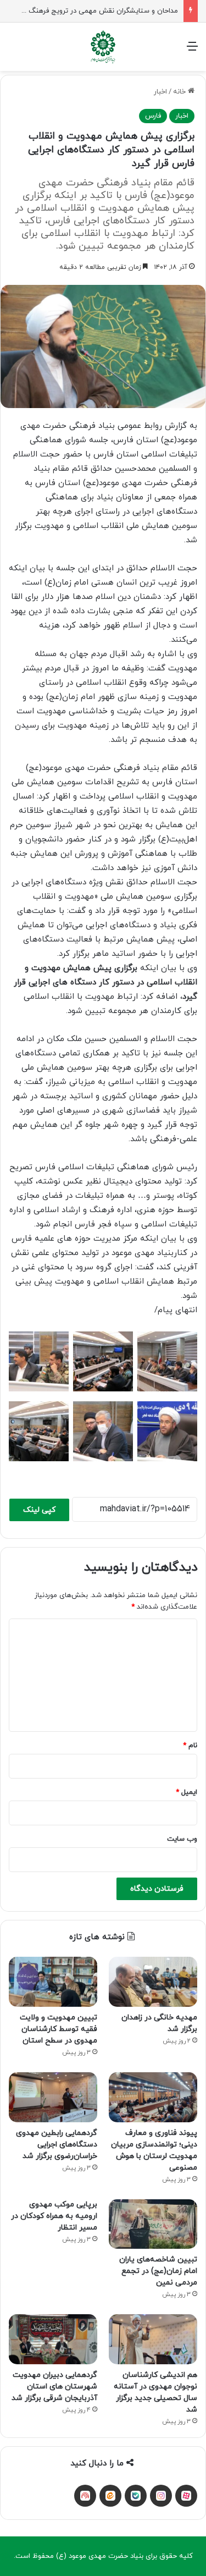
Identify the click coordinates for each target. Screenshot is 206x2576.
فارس (153, 116)
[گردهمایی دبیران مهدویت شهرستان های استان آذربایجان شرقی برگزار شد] (53, 2339)
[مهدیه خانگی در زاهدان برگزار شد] (153, 1982)
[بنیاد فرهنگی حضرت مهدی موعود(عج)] (103, 47)
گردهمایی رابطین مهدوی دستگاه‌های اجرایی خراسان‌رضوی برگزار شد (57, 2145)
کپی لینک (39, 1510)
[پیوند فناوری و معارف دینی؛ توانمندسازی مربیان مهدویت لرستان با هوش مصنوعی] (153, 2097)
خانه (180, 92)
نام (190, 1746)
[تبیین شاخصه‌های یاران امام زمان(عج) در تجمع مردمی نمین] (153, 2224)
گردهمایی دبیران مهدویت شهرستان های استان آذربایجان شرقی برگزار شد (54, 2387)
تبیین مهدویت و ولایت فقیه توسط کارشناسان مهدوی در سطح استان (59, 2029)
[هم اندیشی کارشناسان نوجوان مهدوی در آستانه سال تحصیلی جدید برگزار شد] (153, 2339)
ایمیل (186, 1792)
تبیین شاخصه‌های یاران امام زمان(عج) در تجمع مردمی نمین (158, 2271)
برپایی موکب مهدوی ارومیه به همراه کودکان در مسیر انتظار (54, 2216)
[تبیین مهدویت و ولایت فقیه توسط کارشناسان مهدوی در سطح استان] (53, 1982)
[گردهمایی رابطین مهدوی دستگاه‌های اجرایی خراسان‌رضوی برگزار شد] (53, 2097)
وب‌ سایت (182, 1839)
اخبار (160, 92)
